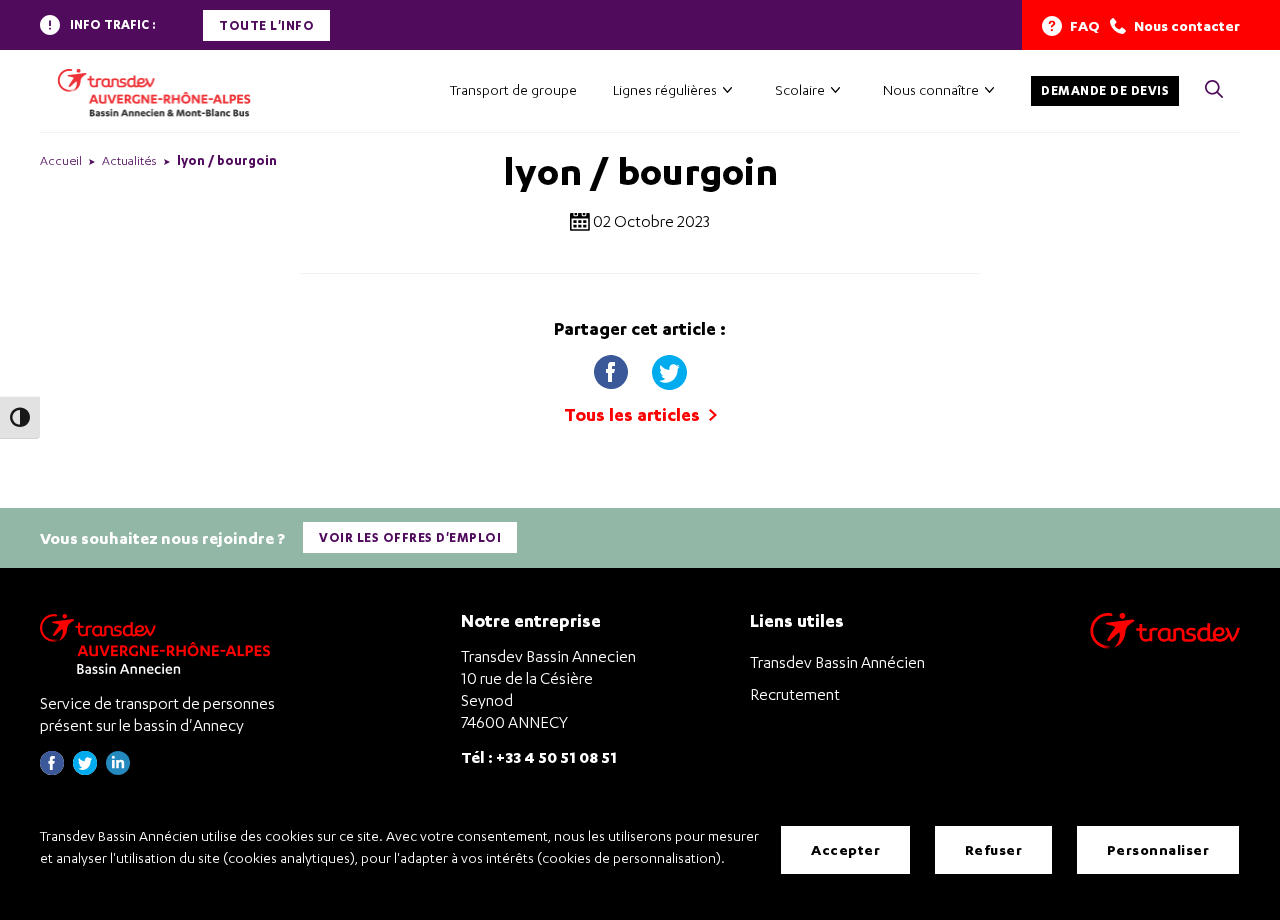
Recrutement (795, 694)
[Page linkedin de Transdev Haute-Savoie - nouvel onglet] (118, 769)
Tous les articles (634, 414)
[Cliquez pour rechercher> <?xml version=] (1214, 90)
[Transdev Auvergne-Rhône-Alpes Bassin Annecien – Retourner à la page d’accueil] (160, 643)
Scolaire (800, 89)
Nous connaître (931, 89)
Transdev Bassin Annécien (837, 662)
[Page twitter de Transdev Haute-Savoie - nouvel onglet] (85, 769)
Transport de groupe (513, 89)
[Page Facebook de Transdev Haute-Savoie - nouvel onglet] (52, 769)
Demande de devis (1105, 90)
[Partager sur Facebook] (613, 367)
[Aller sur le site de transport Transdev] (1165, 643)
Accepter (845, 849)
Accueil (61, 160)
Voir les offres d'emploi (410, 537)
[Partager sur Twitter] (669, 367)
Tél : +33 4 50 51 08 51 (539, 756)
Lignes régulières (665, 89)
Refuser (994, 849)
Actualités (129, 160)
